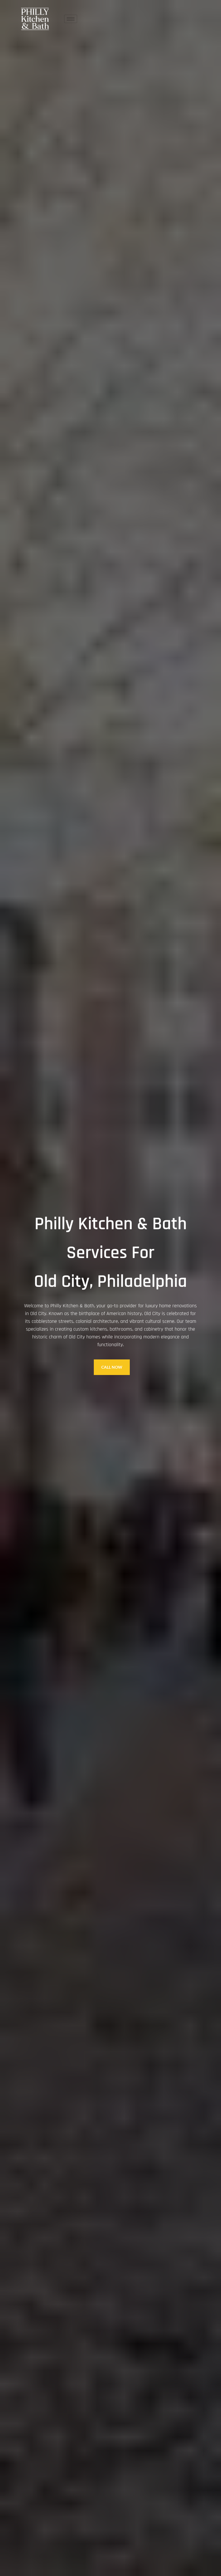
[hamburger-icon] (71, 19)
